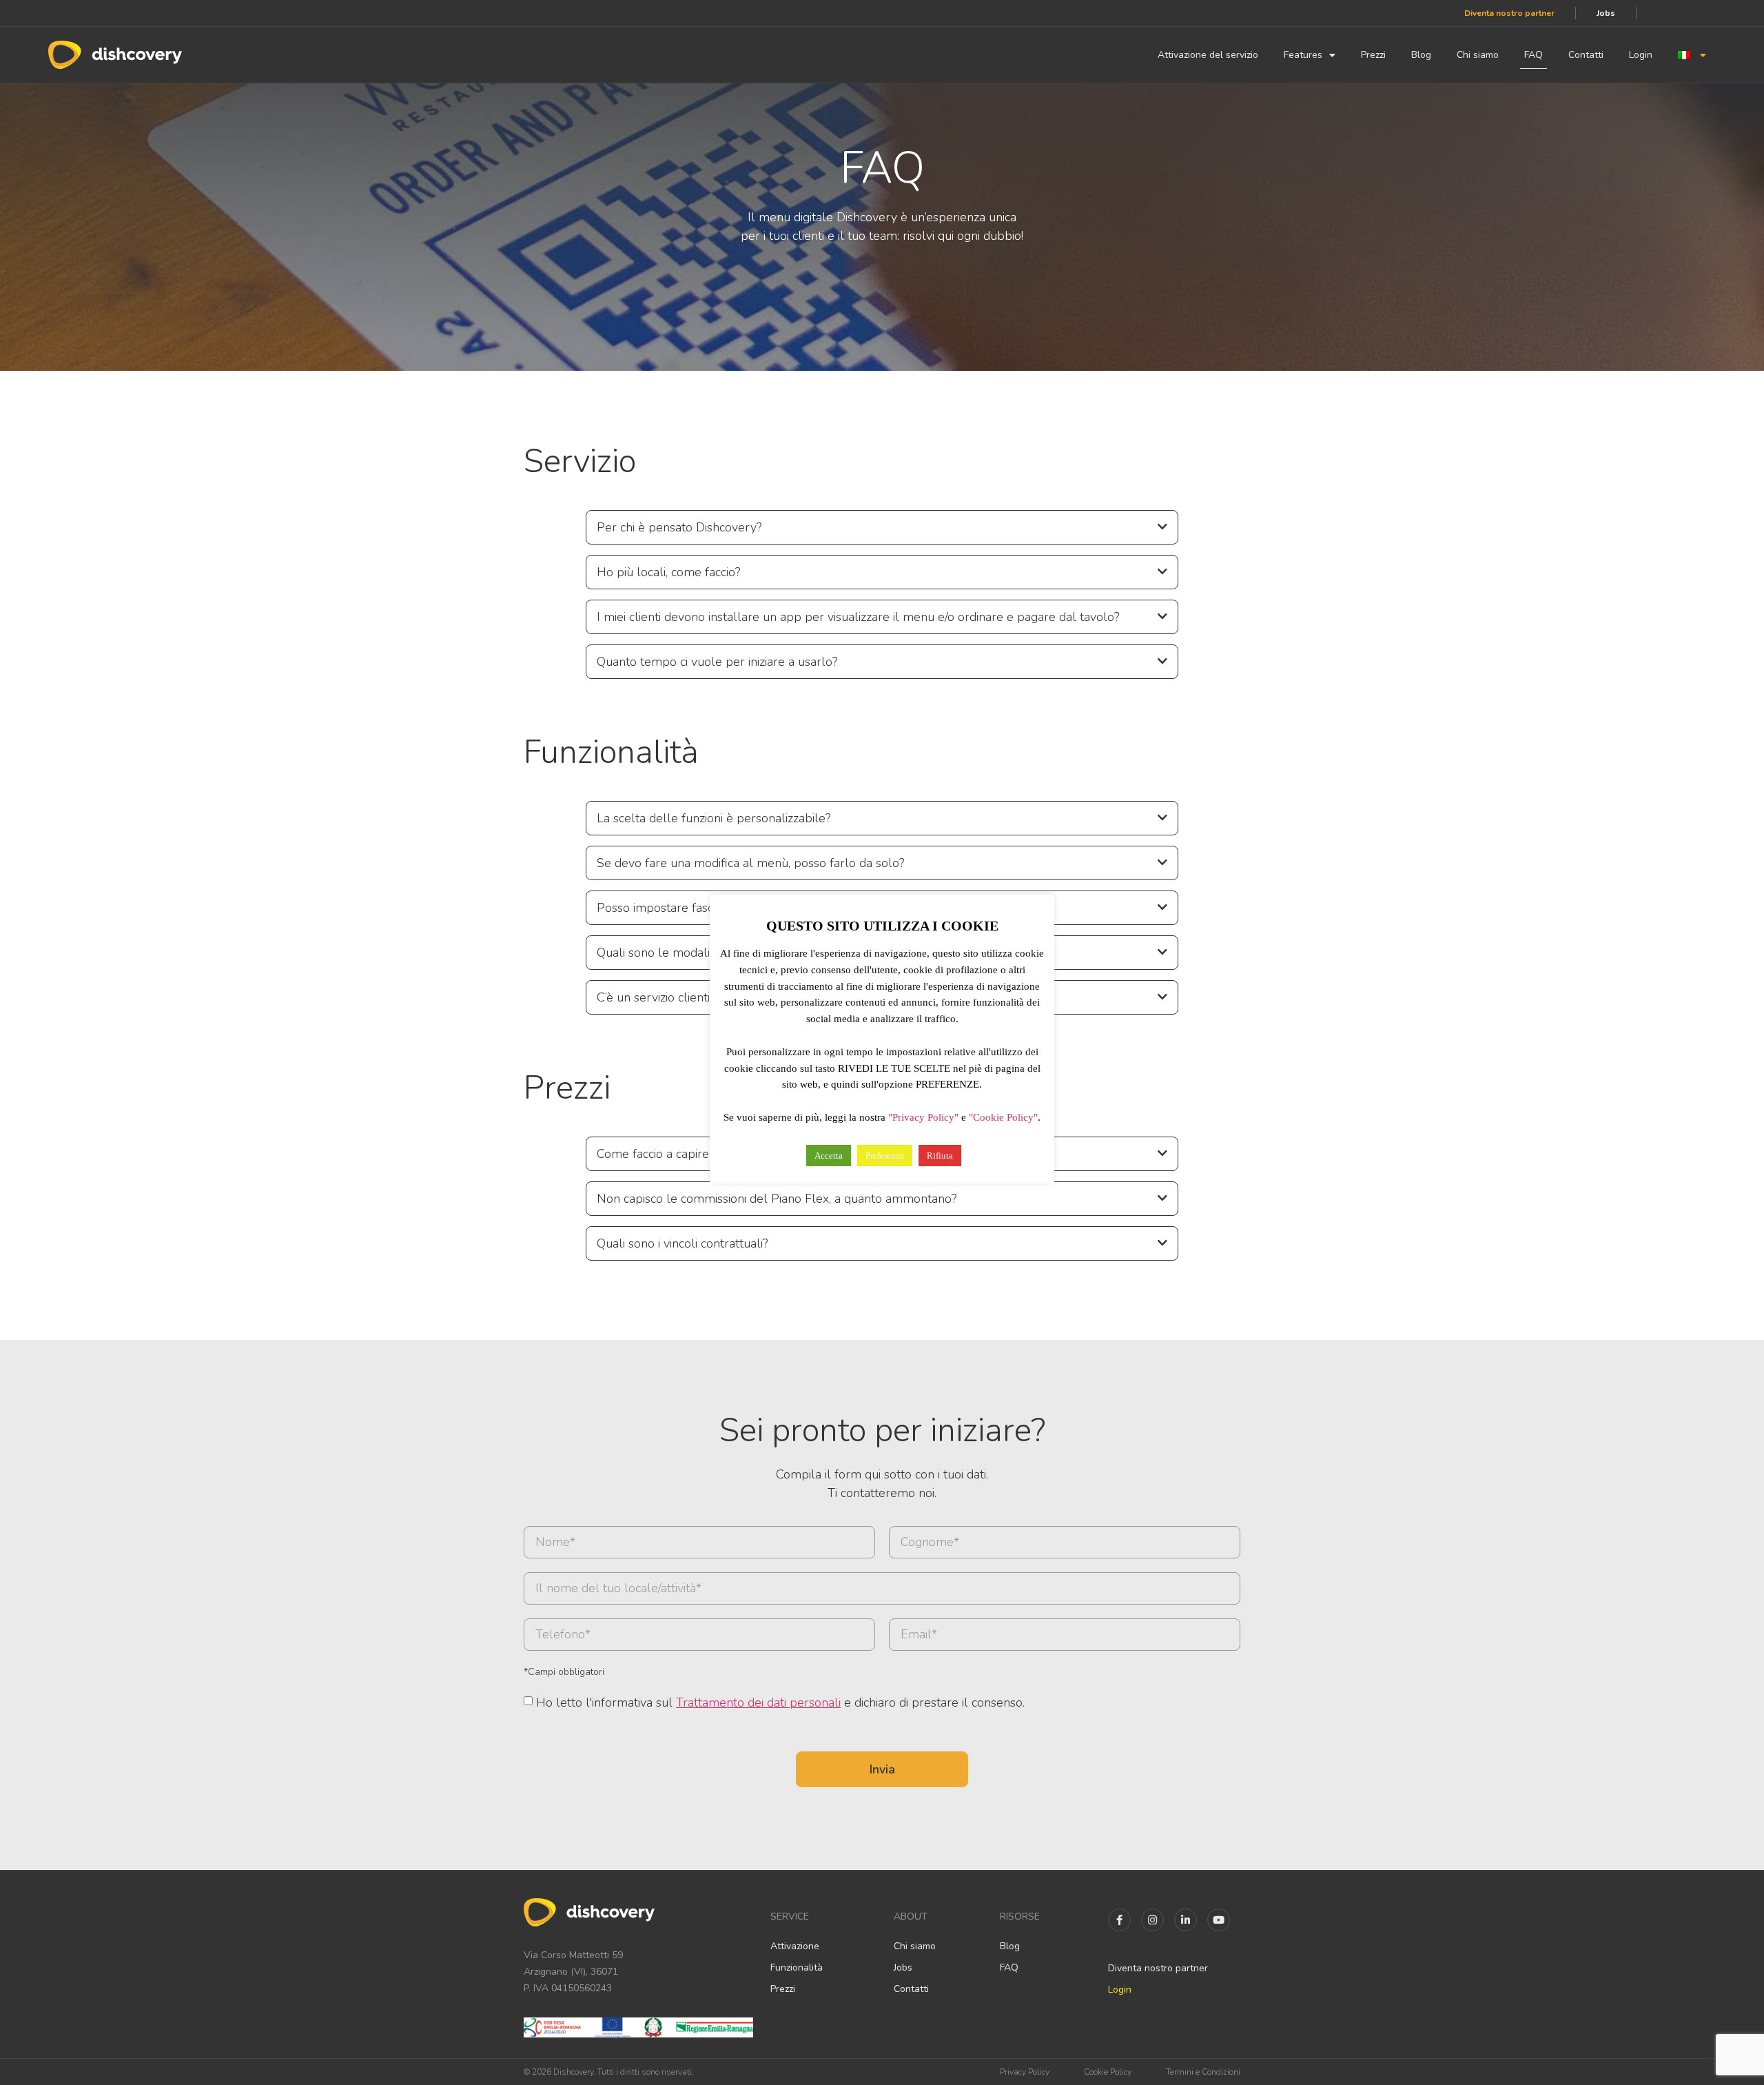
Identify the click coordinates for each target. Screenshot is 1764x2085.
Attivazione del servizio (1208, 55)
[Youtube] (1219, 1920)
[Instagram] (1152, 1920)
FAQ (1534, 55)
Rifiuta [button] (940, 1156)
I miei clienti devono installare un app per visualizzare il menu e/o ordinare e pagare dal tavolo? (858, 617)
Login (1641, 55)
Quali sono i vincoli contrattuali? (682, 1243)
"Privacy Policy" (923, 1117)
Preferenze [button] (885, 1156)
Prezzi (1373, 55)
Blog (1421, 55)
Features (1303, 55)
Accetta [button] (829, 1156)
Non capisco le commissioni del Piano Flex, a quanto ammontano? (777, 1199)
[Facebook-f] (1119, 1920)
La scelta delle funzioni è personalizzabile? (714, 818)
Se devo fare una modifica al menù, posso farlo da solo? (750, 863)
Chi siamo (1478, 55)
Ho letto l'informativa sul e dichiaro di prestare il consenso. (780, 1702)
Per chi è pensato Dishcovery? (679, 527)
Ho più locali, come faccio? (668, 572)
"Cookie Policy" (1003, 1117)
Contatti (1586, 55)
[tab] (882, 527)
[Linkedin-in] (1186, 1920)
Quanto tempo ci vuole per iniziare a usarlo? (717, 662)
